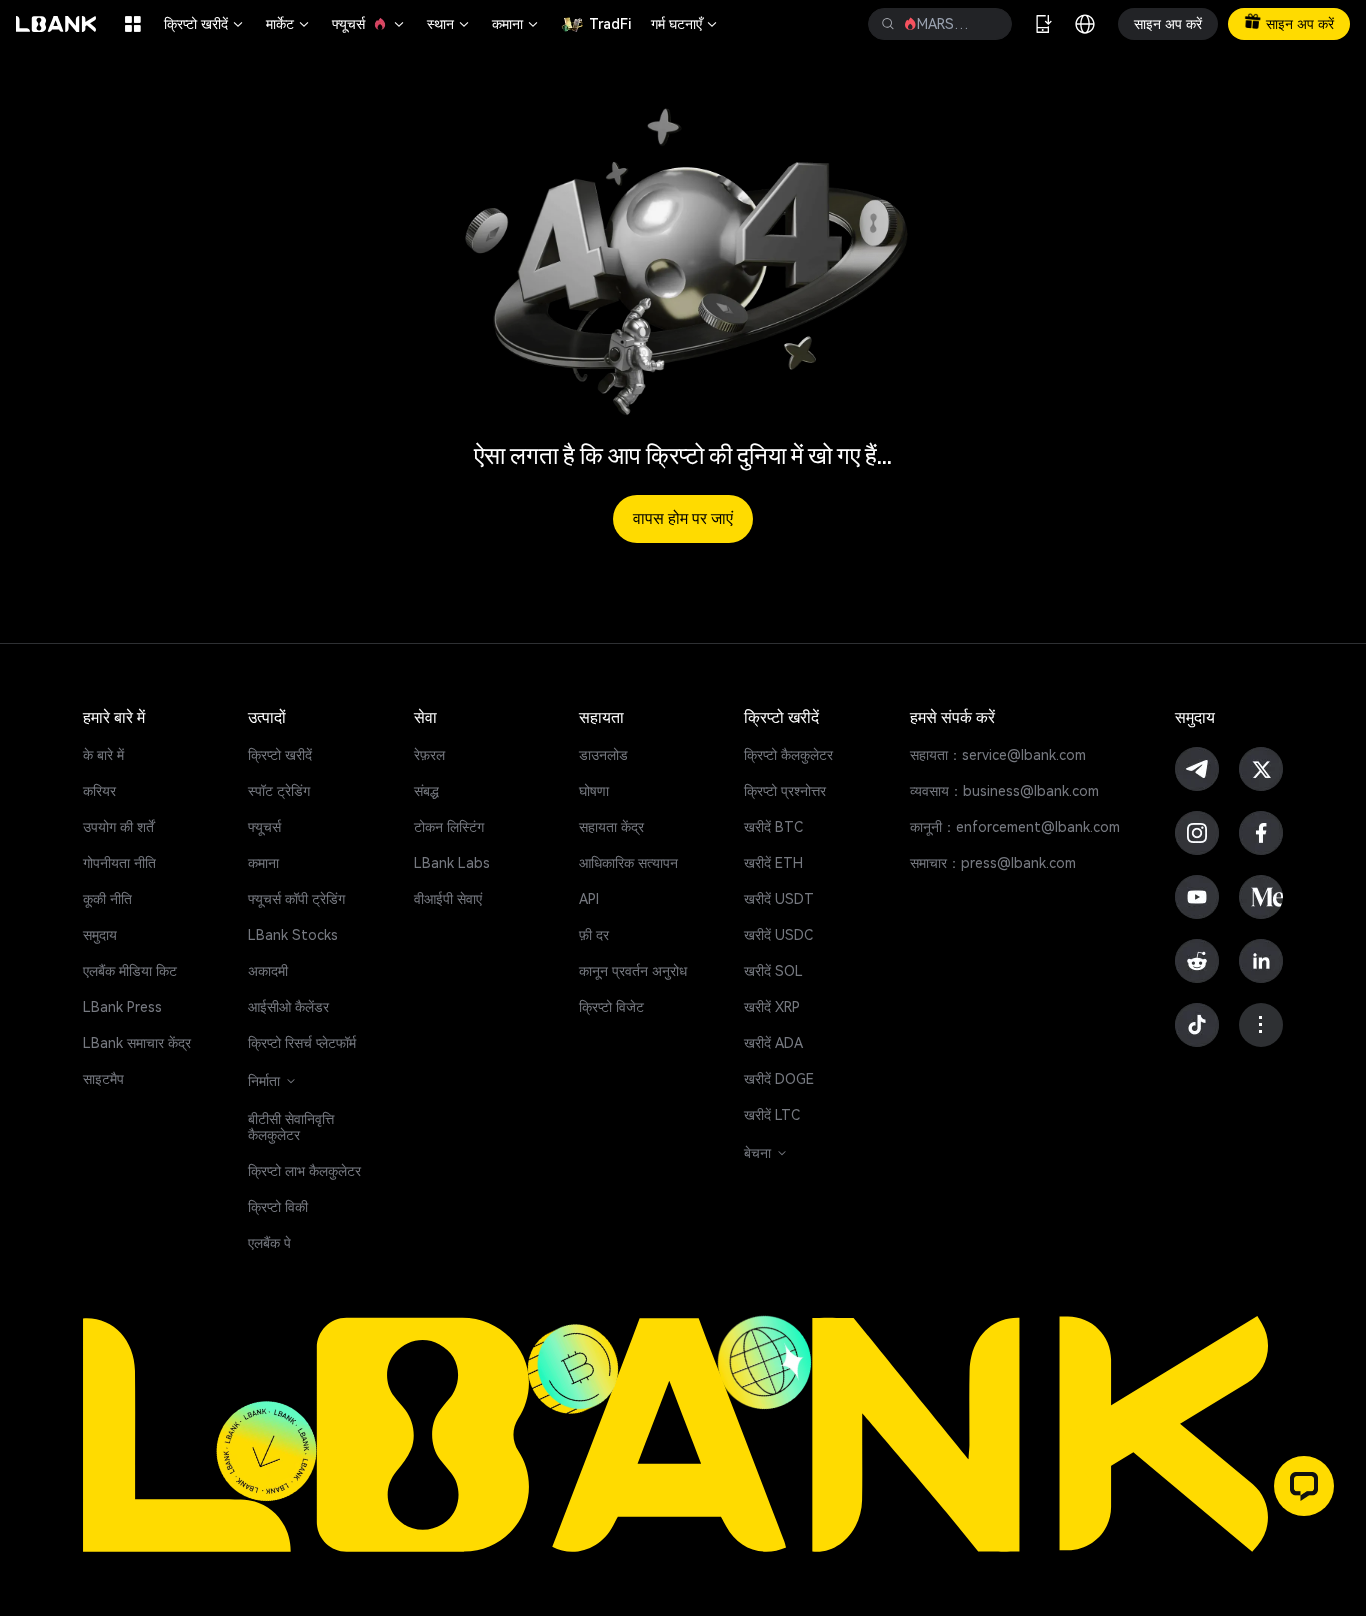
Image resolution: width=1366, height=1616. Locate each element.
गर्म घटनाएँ (685, 24)
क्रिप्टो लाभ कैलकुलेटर (304, 1171)
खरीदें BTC (773, 827)
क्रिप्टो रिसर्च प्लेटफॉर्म (302, 1043)
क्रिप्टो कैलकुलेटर (788, 755)
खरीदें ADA (773, 1043)
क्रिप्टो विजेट (611, 1007)
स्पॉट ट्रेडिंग (279, 791)
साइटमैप (103, 1079)
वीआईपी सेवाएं (448, 899)
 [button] (989, 24)
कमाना (516, 24)
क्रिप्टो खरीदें (205, 24)
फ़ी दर (594, 935)
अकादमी (268, 971)
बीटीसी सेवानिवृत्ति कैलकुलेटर (291, 1127)
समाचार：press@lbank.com (993, 863)
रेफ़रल (429, 755)
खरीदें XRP (772, 1007)
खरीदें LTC (772, 1115)
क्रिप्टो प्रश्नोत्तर (785, 791)
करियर (99, 791)
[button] (1304, 1486)
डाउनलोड (603, 755)
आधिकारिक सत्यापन (628, 863)
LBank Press (122, 1007)
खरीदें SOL (773, 971)
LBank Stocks (293, 935)
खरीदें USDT (779, 899)
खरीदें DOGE (779, 1079)
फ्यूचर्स (369, 24)
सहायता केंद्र (611, 827)
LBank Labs (452, 863)
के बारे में (103, 755)
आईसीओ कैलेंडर (288, 1007)
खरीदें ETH (773, 863)
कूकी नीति (107, 899)
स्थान (449, 24)
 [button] (888, 24)
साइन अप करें (1168, 24)
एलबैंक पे (269, 1243)
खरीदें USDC (778, 935)
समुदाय (100, 935)
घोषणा (594, 791)
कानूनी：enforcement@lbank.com (1015, 827)
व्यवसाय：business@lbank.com (1004, 791)
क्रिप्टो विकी (278, 1207)
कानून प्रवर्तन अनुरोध (633, 971)
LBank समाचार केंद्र (137, 1043)
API (589, 899)
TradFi (610, 24)
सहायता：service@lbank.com (998, 755)
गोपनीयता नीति (119, 863)
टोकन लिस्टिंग (449, 827)
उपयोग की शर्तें (118, 827)
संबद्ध (426, 791)
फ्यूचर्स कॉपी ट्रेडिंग (296, 899)
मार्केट (289, 24)
